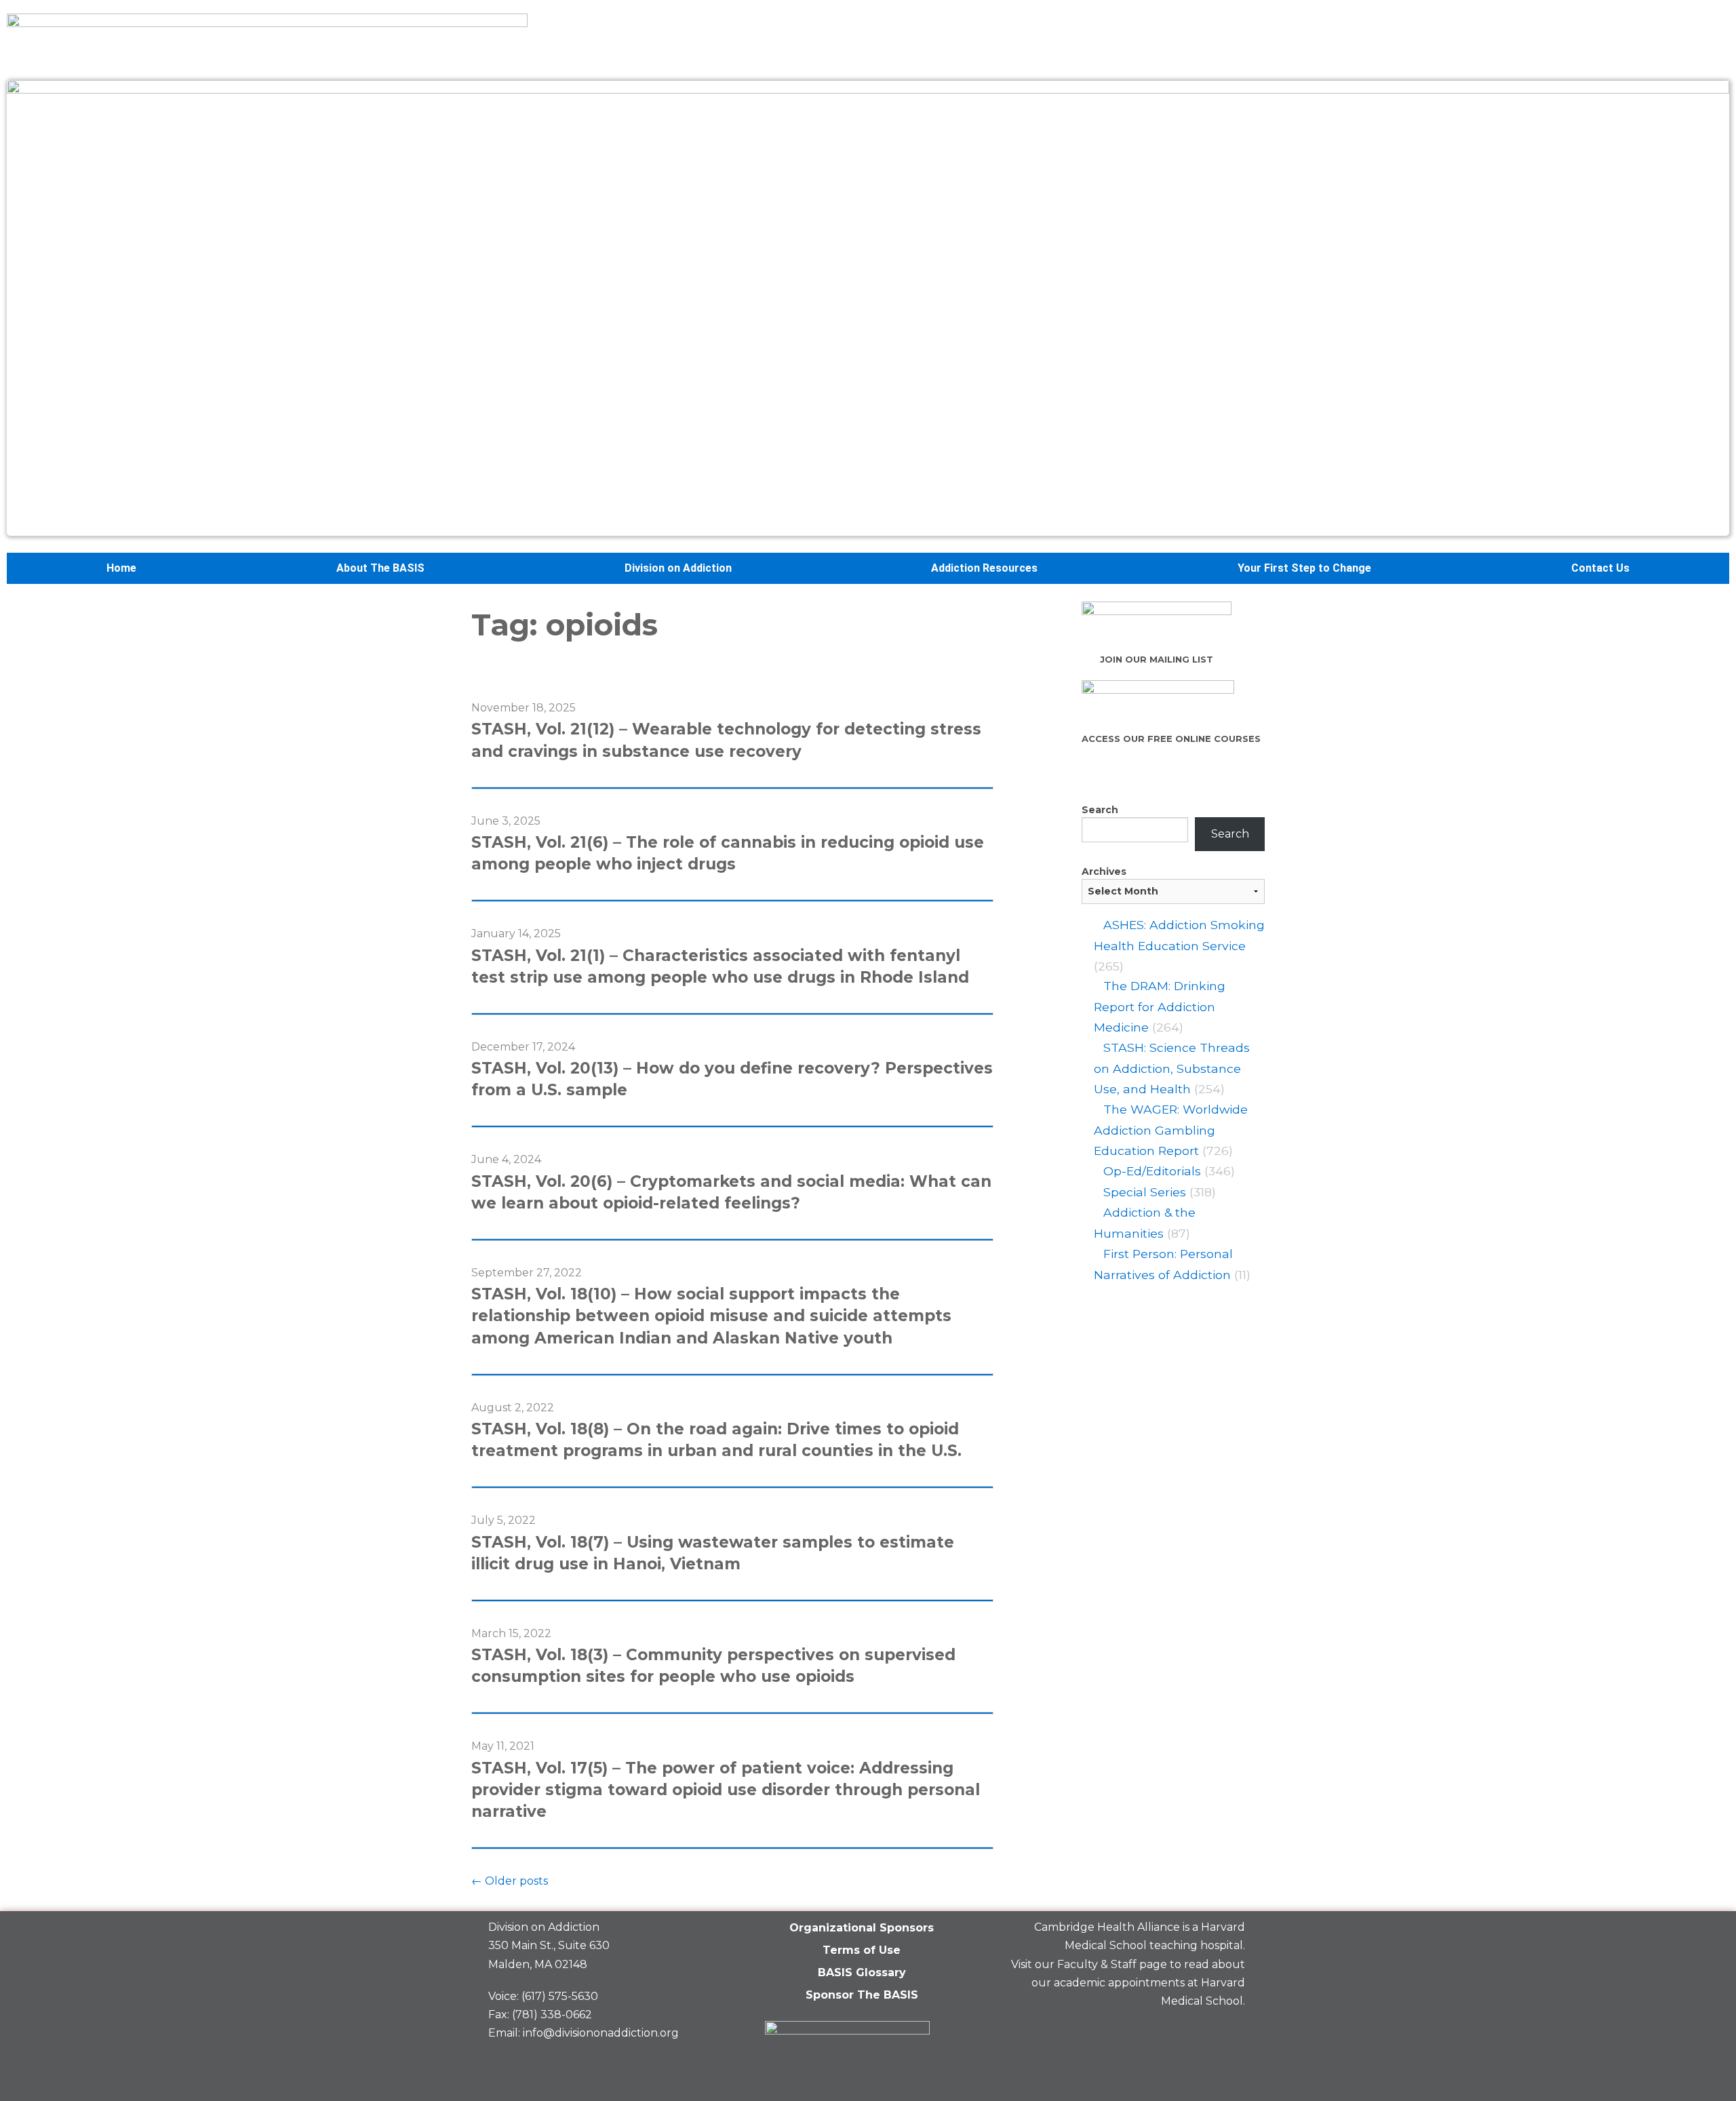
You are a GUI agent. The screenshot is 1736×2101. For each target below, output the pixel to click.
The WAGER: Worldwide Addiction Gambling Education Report (1171, 1130)
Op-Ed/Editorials (1152, 1171)
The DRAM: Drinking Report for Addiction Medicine (1160, 1006)
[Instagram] (1228, 2033)
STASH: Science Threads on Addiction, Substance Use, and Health (1172, 1068)
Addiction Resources (984, 568)
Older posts (510, 1881)
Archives (1104, 871)
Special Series (1145, 1192)
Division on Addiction (678, 568)
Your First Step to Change (1304, 568)
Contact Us (1600, 568)
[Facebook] (1135, 2033)
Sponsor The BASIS (862, 1995)
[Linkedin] (1181, 2033)
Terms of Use (862, 1950)
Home (121, 568)
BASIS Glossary (862, 1972)
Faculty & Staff (1097, 1964)
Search (1100, 810)
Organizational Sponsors (862, 1928)
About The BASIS (380, 568)
